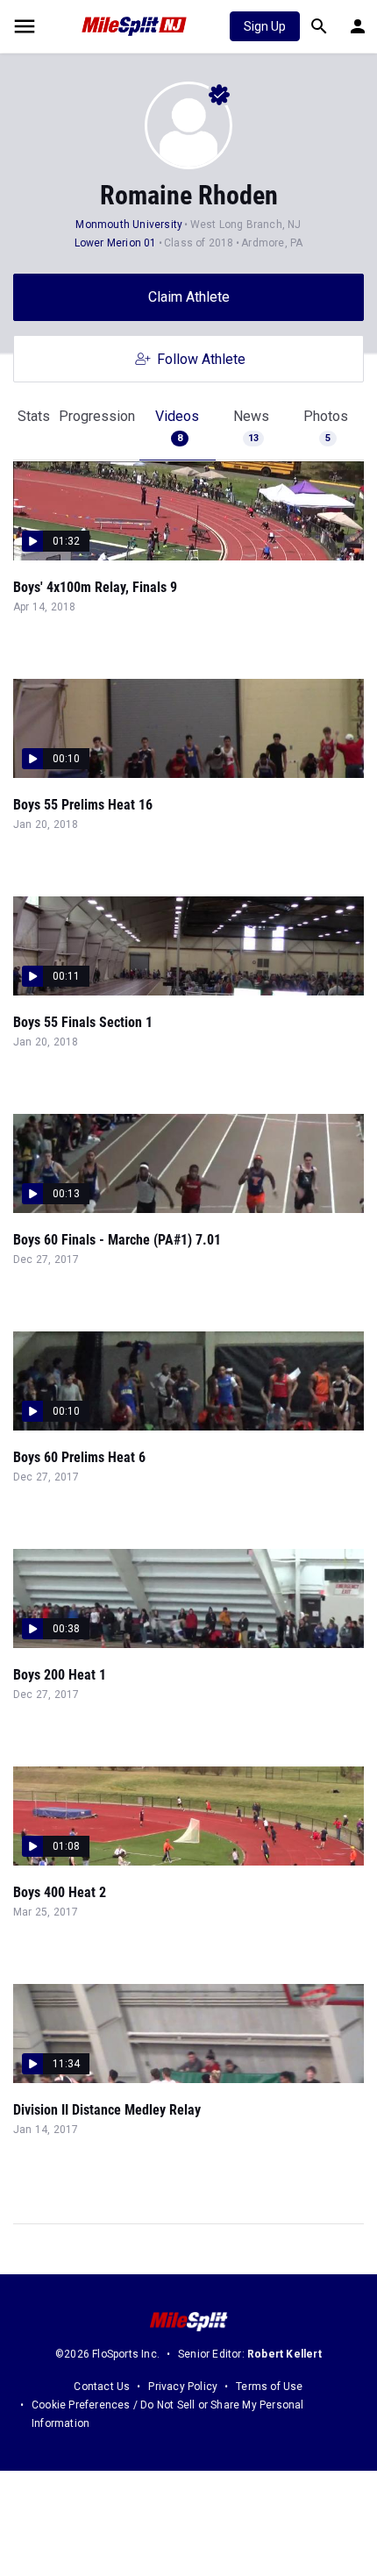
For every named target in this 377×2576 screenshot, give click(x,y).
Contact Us (102, 2387)
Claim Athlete (189, 297)
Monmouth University (129, 225)
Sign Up (265, 26)
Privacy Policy (183, 2387)
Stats (34, 416)
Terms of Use (269, 2387)
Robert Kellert (285, 2354)
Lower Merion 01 (116, 243)
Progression (97, 416)
